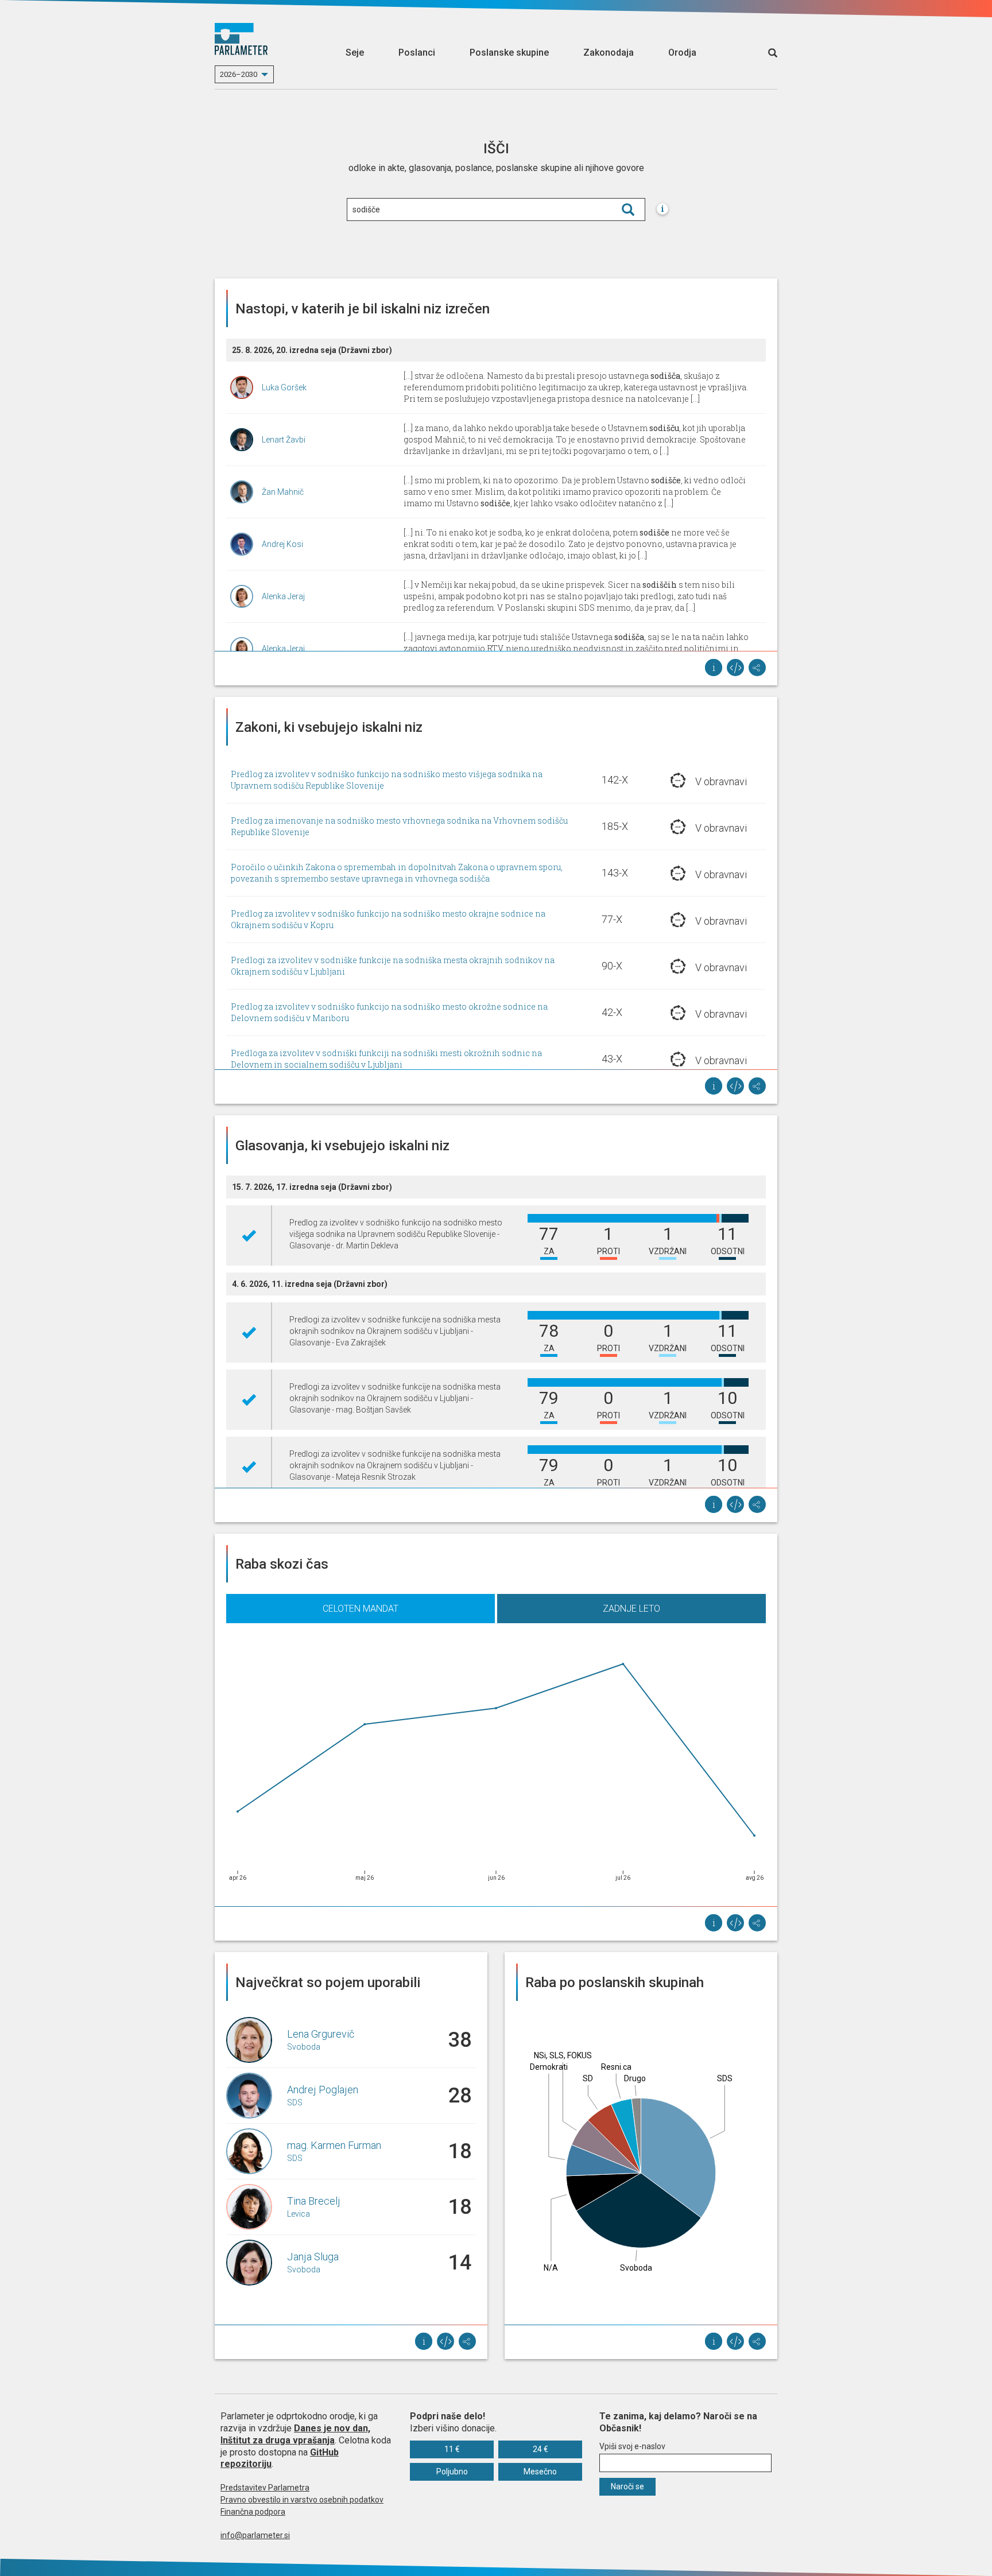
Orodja (682, 53)
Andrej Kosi (282, 544)
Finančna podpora (253, 2512)
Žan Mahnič (283, 492)
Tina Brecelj (314, 2201)
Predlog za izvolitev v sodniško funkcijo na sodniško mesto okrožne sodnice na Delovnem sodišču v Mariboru (389, 1012)
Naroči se (627, 2486)
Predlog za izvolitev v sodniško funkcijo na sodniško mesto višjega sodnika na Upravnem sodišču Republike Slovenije (387, 780)
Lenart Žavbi (284, 440)
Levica (299, 2214)
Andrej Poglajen (323, 2090)
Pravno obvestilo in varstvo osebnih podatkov (302, 2500)
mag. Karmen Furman (334, 2145)
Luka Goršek (284, 387)
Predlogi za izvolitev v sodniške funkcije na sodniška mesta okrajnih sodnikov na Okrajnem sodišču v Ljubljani (393, 966)
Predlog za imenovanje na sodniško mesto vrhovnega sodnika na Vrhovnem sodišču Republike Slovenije (399, 826)
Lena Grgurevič (321, 2034)
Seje (355, 53)
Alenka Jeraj (283, 596)
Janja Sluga (313, 2257)
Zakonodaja (609, 53)
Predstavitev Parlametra (265, 2488)
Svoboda (304, 2047)
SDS (295, 2102)
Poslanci (417, 53)
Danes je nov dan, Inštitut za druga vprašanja (295, 2434)
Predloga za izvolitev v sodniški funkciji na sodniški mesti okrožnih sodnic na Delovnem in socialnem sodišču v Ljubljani (386, 1059)
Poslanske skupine (509, 53)
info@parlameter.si (255, 2535)
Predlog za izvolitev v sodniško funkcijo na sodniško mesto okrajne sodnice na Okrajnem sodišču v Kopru (388, 919)
